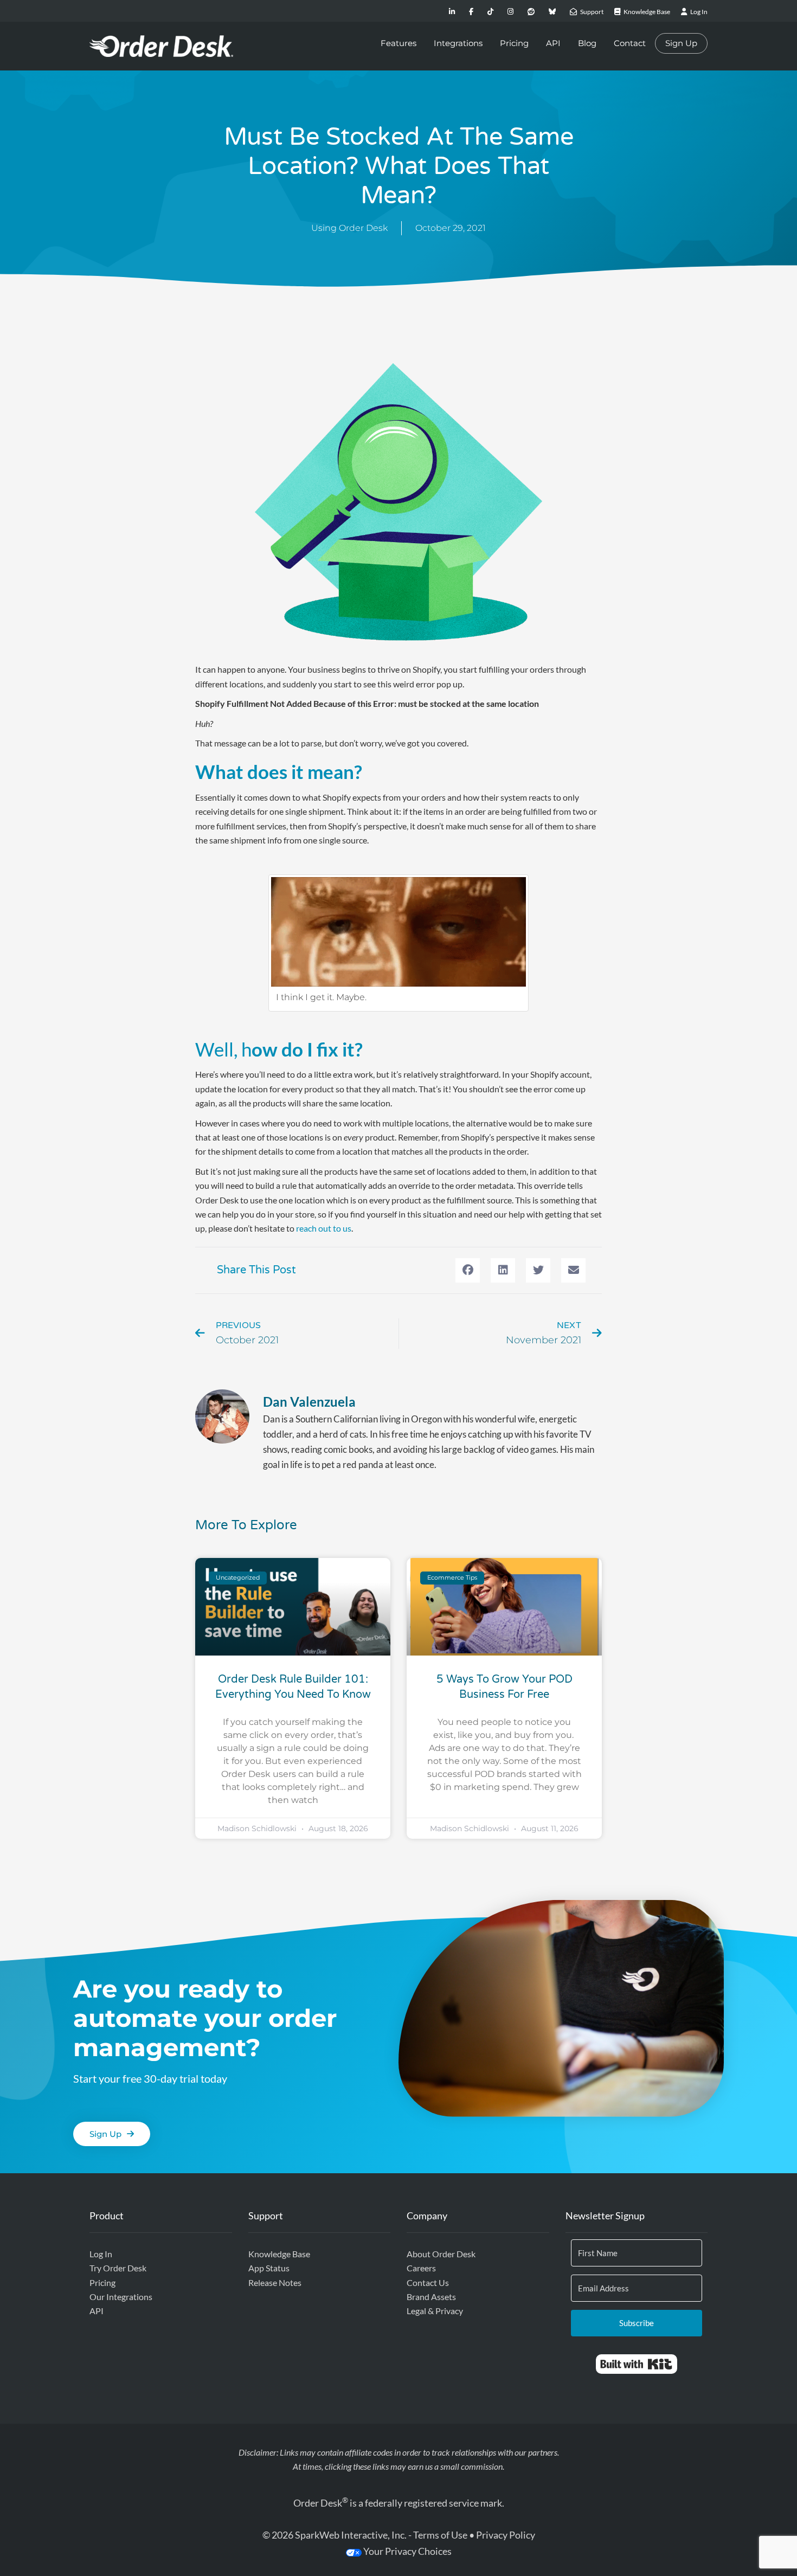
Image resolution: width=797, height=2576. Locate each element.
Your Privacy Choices (407, 2551)
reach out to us (324, 1228)
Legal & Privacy (435, 2311)
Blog (587, 43)
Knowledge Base (279, 2254)
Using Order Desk (349, 228)
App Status (269, 2268)
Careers (421, 2268)
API (553, 43)
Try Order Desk (118, 2268)
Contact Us (428, 2282)
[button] (468, 1270)
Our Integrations (121, 2297)
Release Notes (275, 2282)
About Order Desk (441, 2254)
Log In (101, 2254)
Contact (630, 43)
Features (398, 43)
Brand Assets (431, 2297)
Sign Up (681, 43)
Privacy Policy (506, 2535)
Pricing (514, 43)
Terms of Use (440, 2535)
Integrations (458, 43)
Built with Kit (636, 2364)
